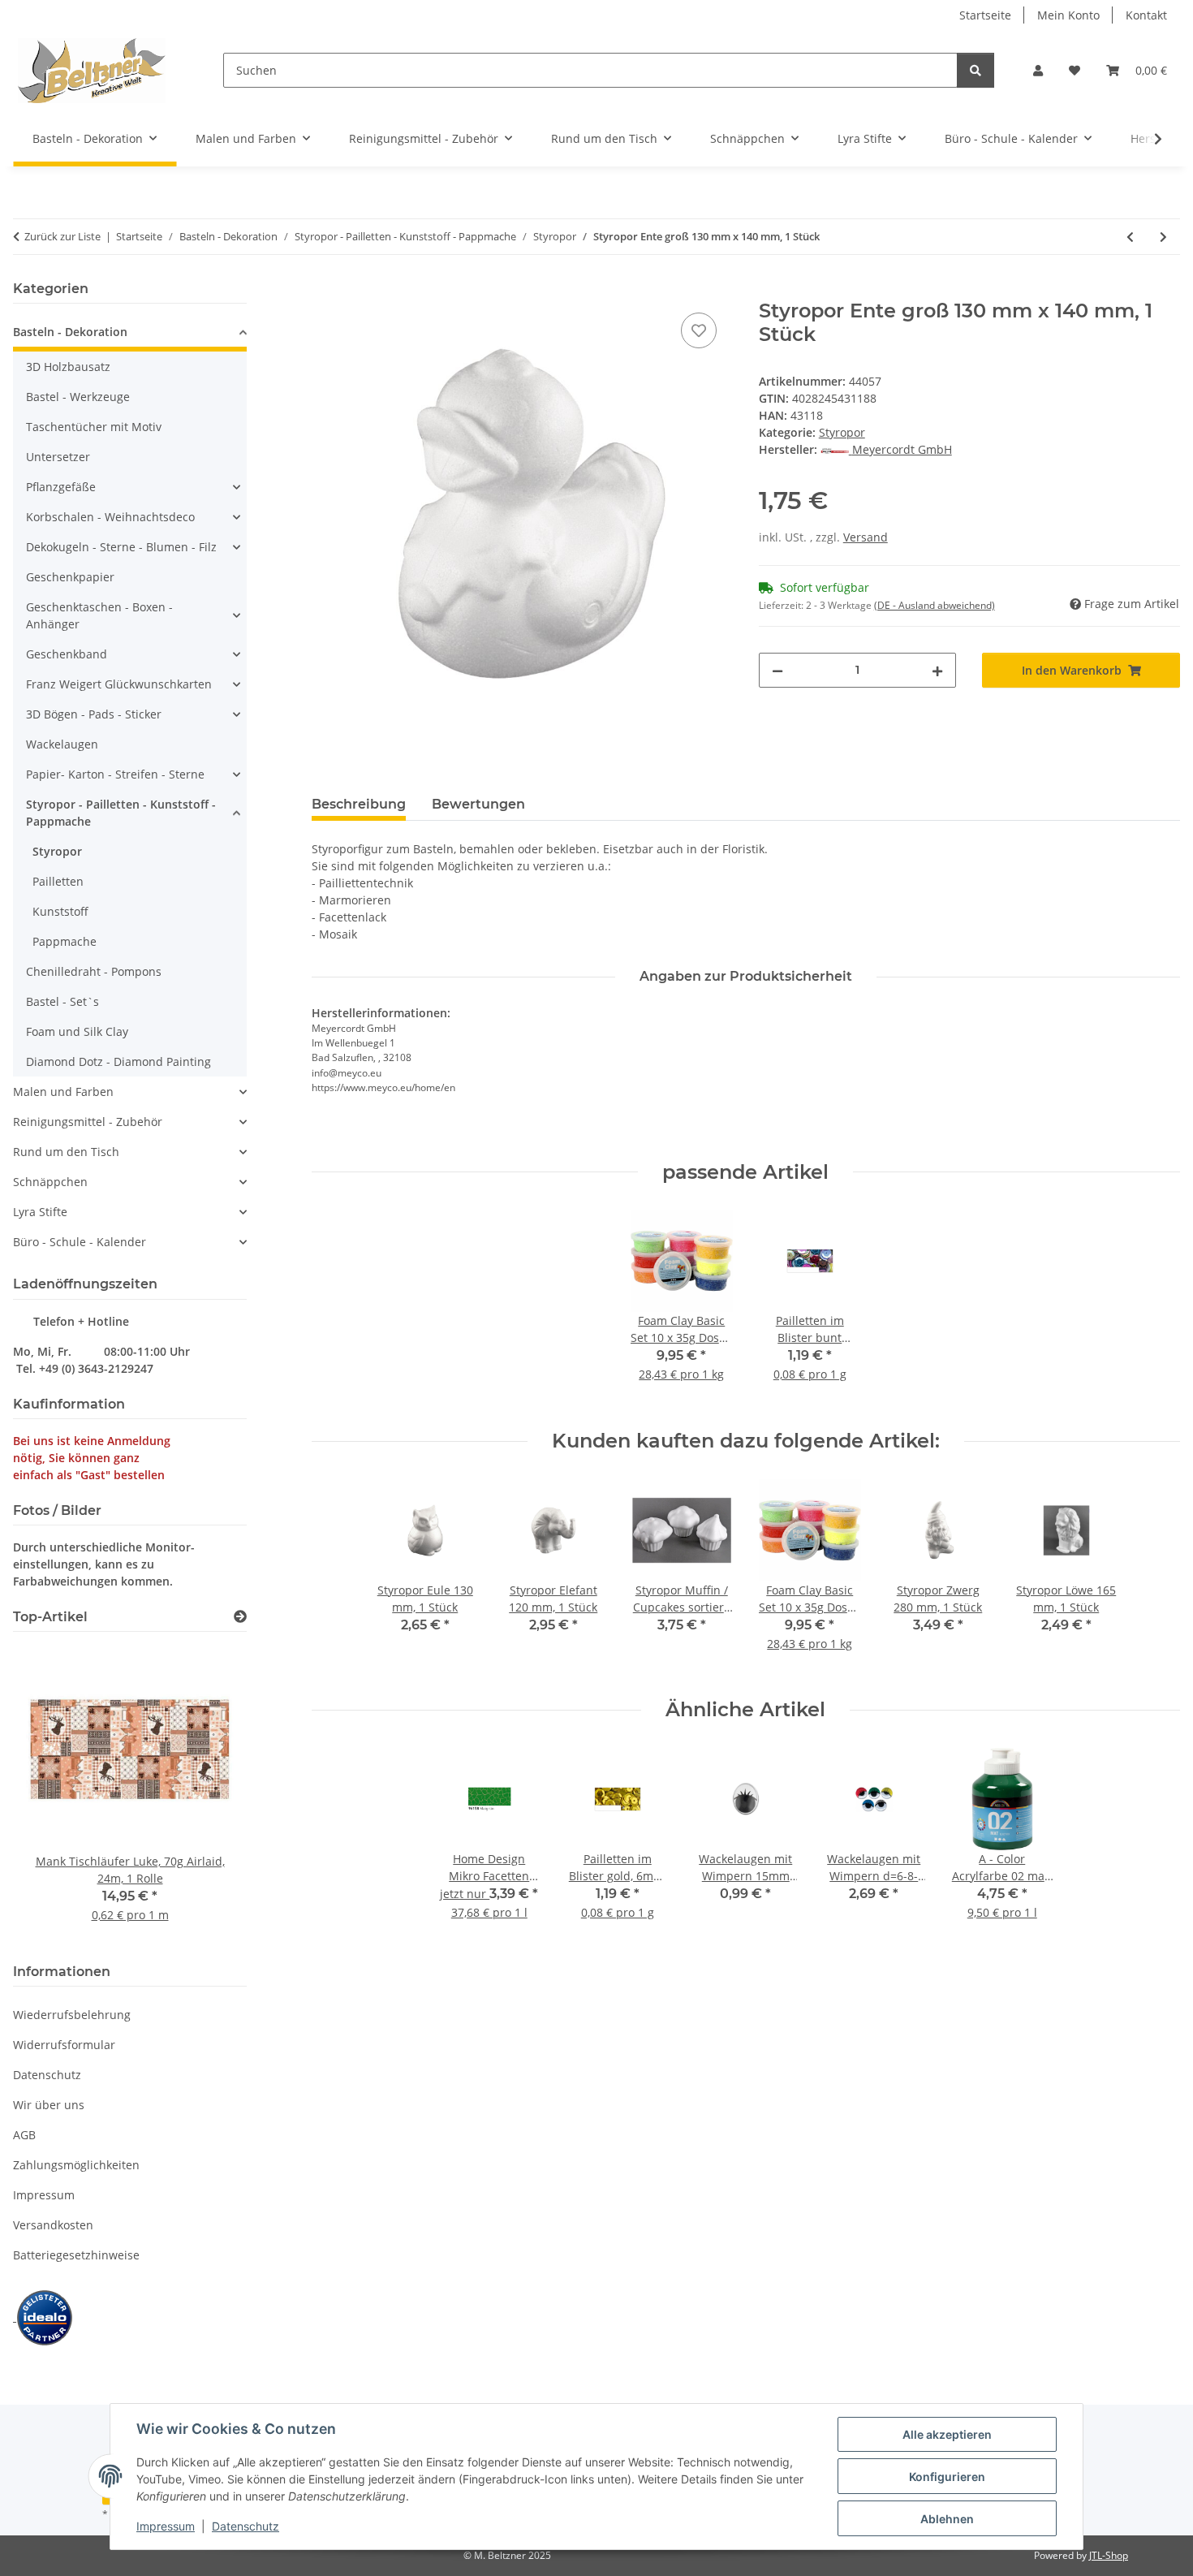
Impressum (166, 2526)
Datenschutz (245, 2526)
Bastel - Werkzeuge (78, 397)
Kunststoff (60, 911)
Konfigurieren (947, 2477)
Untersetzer (58, 457)
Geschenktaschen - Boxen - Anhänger (99, 615)
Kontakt (1146, 15)
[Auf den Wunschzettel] (699, 330)
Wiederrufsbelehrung (72, 2015)
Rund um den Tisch (66, 1152)
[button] (1038, 70)
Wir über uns (49, 2105)
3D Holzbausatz (68, 367)
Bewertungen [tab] (478, 804)
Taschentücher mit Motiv (94, 427)
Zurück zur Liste (62, 236)
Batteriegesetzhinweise (76, 2255)
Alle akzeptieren (947, 2434)
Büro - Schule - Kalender (80, 1242)
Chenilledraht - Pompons (94, 971)
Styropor (842, 432)
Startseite (985, 15)
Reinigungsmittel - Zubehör (88, 1122)
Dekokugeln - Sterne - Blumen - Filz (121, 547)
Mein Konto (1068, 15)
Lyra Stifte (40, 1212)
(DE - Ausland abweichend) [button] (935, 605)
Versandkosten (53, 2225)
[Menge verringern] (777, 670)
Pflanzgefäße (61, 487)
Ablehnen (947, 2519)
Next (207, 1795)
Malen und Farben (63, 1092)
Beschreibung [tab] (359, 804)
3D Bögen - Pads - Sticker (94, 714)
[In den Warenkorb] (325, 291)
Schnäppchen (50, 1182)
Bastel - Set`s (62, 1001)
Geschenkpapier (70, 577)
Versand (866, 537)
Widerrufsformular (64, 2045)
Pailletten (58, 881)
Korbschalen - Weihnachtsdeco (110, 517)
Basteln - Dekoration (70, 332)
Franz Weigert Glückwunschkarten (119, 684)
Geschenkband (67, 654)
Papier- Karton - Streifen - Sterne (115, 774)
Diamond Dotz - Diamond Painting (118, 1061)
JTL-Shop (1109, 2555)
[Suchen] (976, 70)
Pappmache (65, 941)
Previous (53, 1795)
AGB (24, 2135)
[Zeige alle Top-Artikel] (240, 1617)
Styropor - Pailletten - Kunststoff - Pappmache (121, 813)
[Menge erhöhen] (937, 670)
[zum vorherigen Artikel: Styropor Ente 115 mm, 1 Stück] (1130, 237)
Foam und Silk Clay (77, 1031)
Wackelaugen (62, 744)
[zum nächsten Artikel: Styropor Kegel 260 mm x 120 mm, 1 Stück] (1163, 237)
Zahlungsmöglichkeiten (76, 2165)
